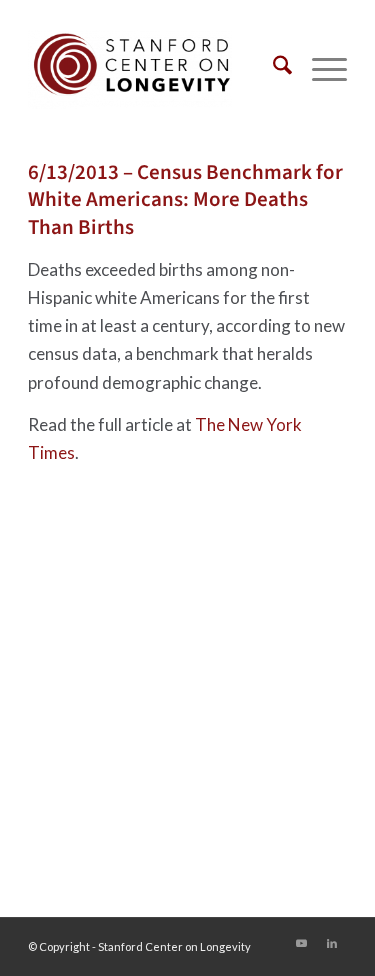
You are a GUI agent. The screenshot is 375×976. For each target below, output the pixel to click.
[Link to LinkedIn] (332, 943)
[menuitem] (272, 69)
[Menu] (319, 69)
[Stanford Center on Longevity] (155, 69)
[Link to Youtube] (302, 943)
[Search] (272, 69)
